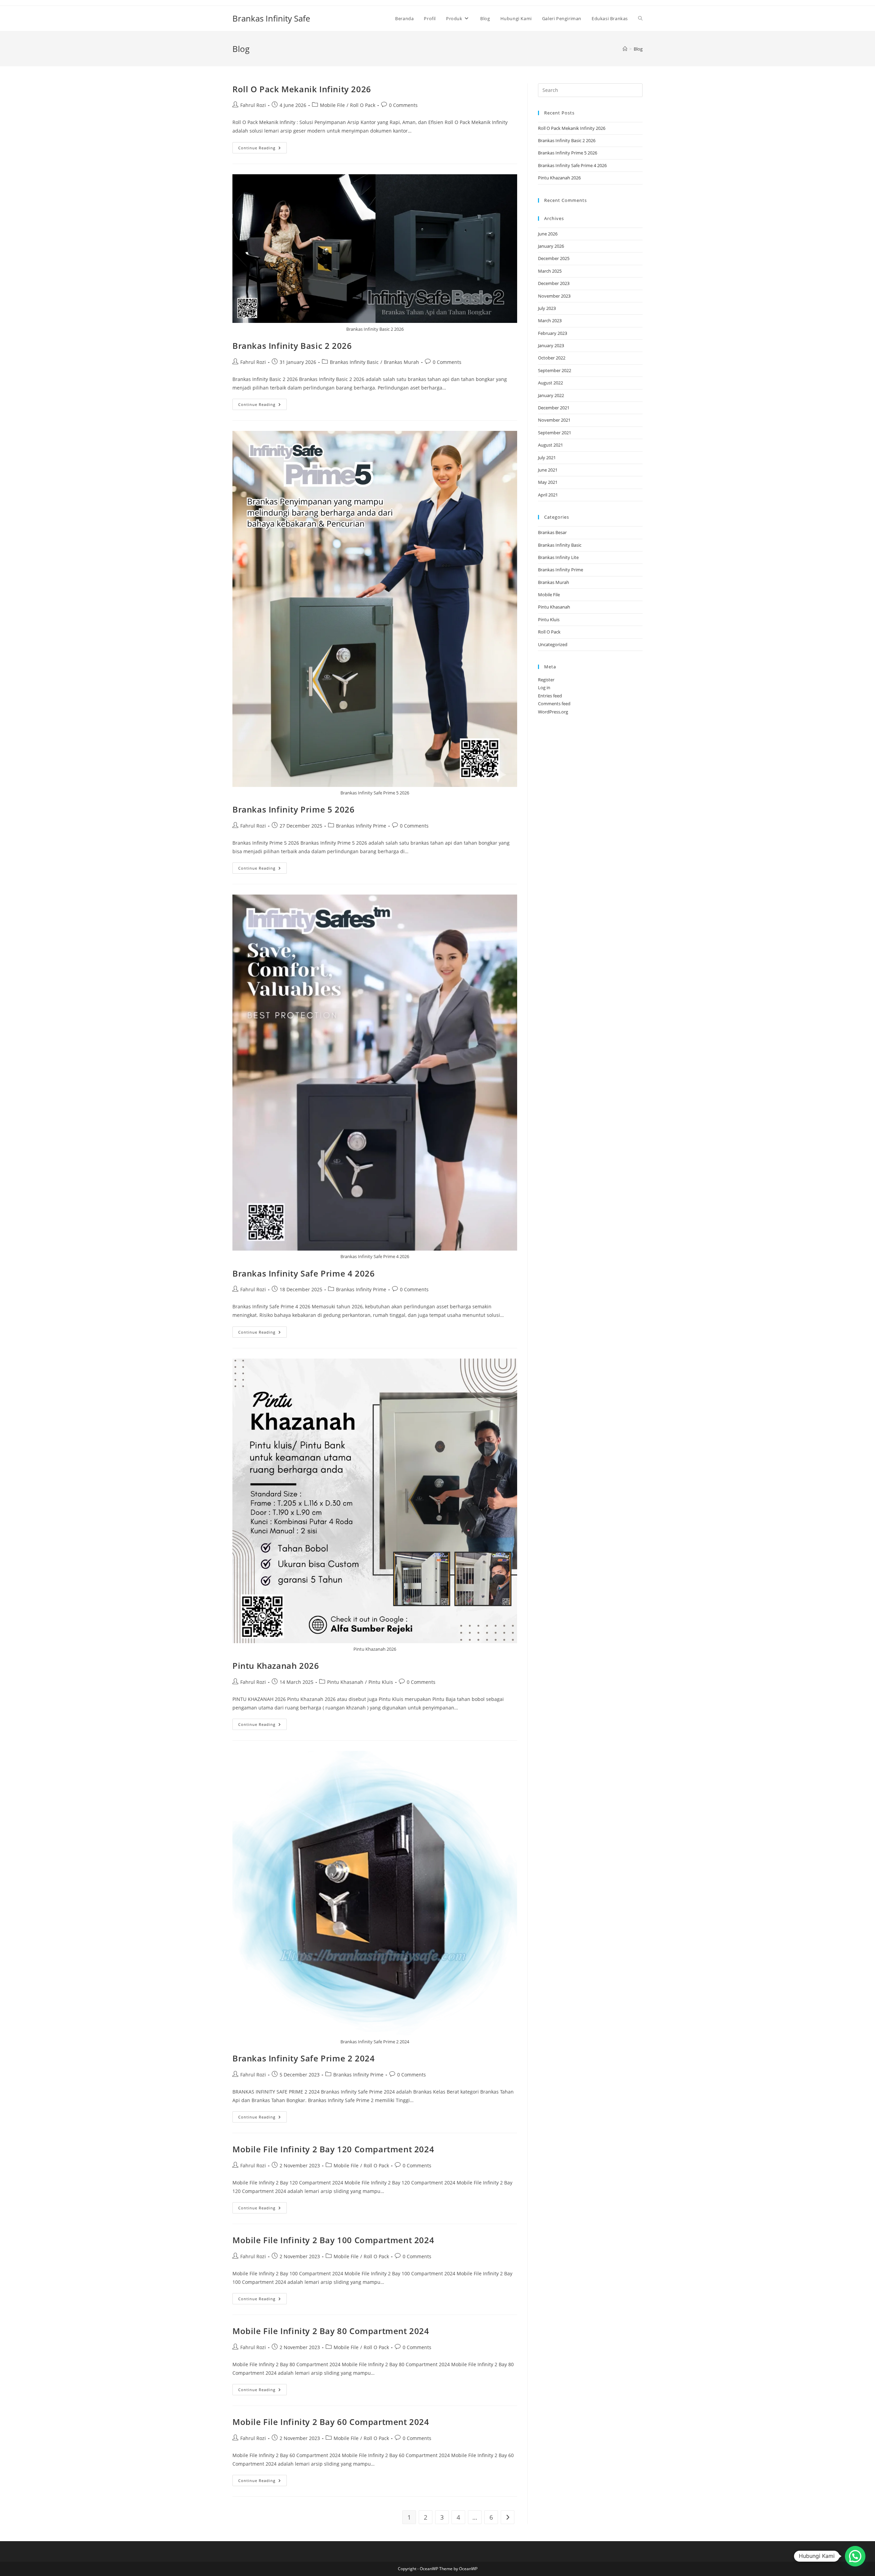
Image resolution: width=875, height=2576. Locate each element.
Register (546, 680)
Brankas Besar (552, 532)
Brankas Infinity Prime (361, 826)
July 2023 (547, 308)
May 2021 (548, 482)
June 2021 (548, 470)
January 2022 (551, 395)
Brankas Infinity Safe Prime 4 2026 (304, 1273)
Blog (638, 49)
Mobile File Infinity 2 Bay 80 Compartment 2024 (331, 2331)
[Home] (625, 49)
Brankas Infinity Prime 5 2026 (293, 809)
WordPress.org (553, 712)
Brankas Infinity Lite (558, 557)
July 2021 (547, 458)
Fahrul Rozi (253, 105)
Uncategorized (553, 644)
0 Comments (403, 105)
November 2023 (554, 296)
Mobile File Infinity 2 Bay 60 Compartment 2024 (331, 2422)
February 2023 (553, 333)
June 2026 (548, 234)
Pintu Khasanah (345, 1682)
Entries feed (550, 696)
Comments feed (554, 704)
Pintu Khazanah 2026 (276, 1666)
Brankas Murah (401, 362)
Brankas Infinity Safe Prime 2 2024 (304, 2058)
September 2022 (555, 370)
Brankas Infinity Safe (271, 18)
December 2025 (554, 258)
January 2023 (551, 345)
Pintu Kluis (381, 1682)
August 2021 (550, 445)
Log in (544, 687)
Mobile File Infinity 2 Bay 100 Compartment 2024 (333, 2240)
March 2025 (550, 271)
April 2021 (548, 495)
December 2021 (554, 408)
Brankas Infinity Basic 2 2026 (292, 346)
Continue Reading (262, 149)
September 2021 (555, 433)
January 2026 (551, 246)
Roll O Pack (363, 105)
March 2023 (550, 321)
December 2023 (554, 283)
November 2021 (554, 420)
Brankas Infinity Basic (354, 362)
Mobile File (332, 105)
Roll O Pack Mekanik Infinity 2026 (302, 89)
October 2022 (552, 358)
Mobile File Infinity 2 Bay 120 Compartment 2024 (333, 2149)
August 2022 (550, 383)
